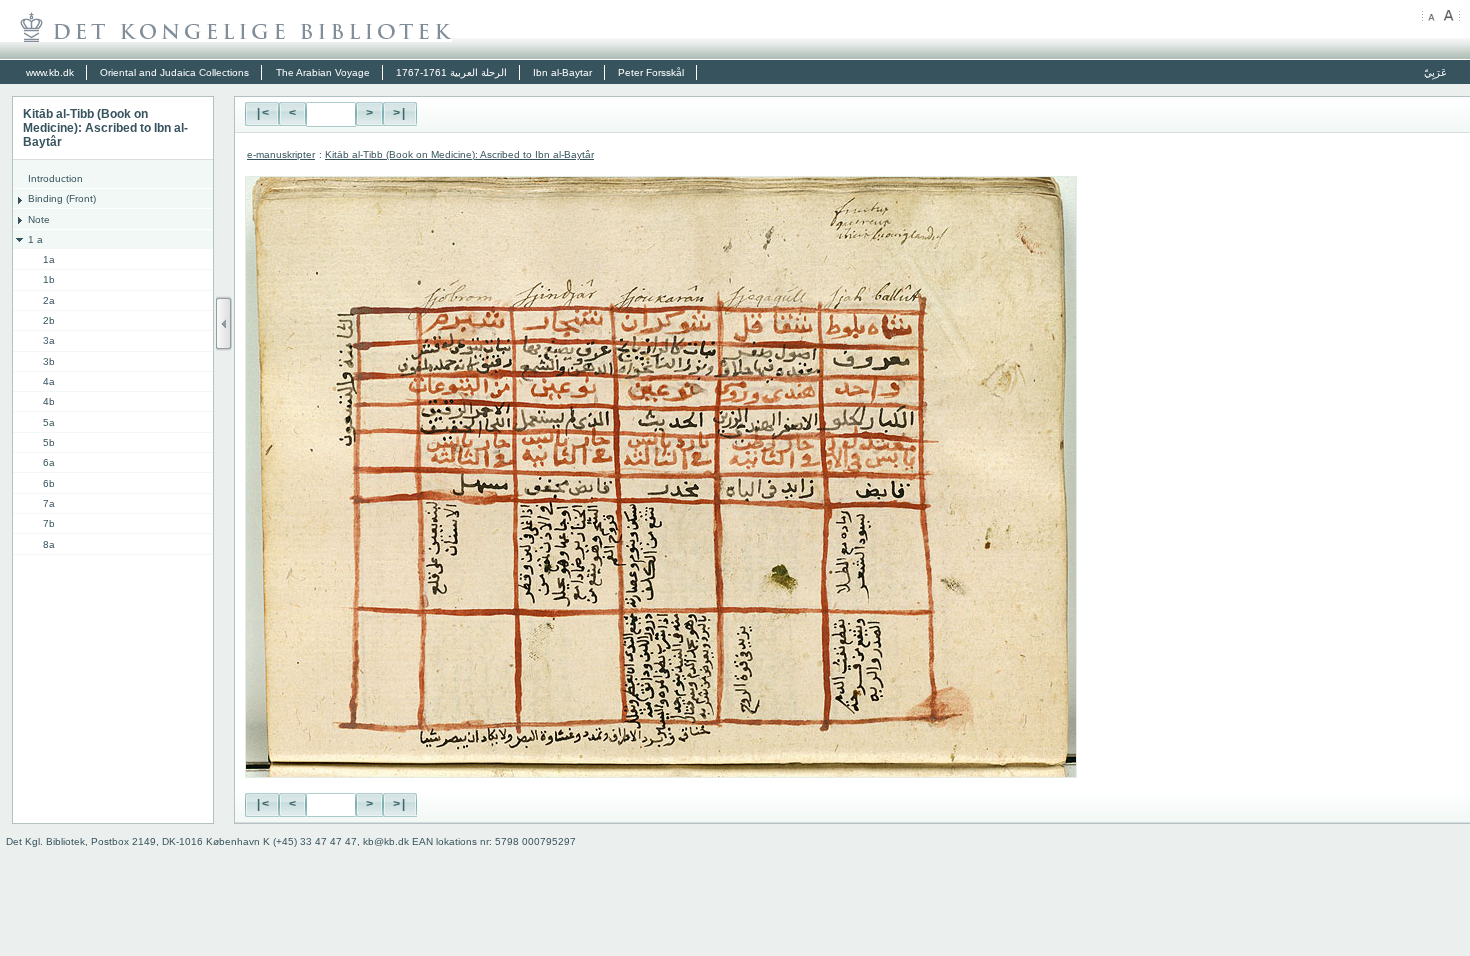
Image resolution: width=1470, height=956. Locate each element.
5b (49, 442)
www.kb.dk (50, 72)
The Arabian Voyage (323, 72)
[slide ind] (224, 323)
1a (49, 259)
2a (49, 300)
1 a (35, 239)
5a (49, 422)
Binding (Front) (62, 198)
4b (49, 401)
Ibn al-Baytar (562, 72)
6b (49, 483)
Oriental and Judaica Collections (174, 72)
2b (49, 320)
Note (39, 219)
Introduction (55, 178)
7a (49, 503)
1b (49, 279)
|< (262, 114)
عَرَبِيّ (1435, 72)
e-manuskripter (281, 154)
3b (49, 361)
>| (400, 114)
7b (49, 523)
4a (49, 381)
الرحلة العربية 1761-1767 (451, 72)
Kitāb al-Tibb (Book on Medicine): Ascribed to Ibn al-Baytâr (459, 154)
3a (49, 340)
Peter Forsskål (651, 72)
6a (49, 462)
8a (49, 544)
